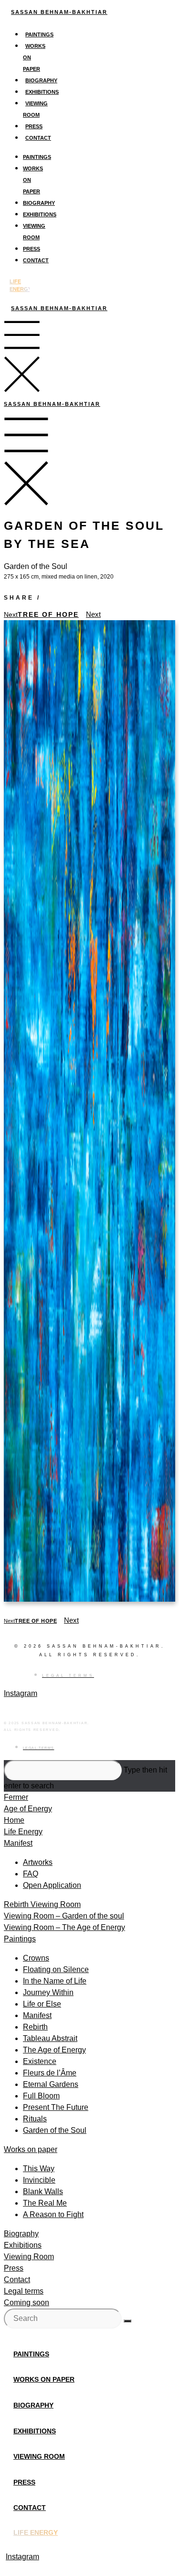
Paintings (39, 34)
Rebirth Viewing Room (42, 1904)
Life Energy (23, 1832)
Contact (38, 138)
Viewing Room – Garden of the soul (64, 1916)
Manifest (18, 1843)
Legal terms (24, 2291)
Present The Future (56, 2107)
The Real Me (45, 2203)
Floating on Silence (56, 1969)
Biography (41, 80)
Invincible (39, 2180)
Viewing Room (29, 2257)
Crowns (36, 1958)
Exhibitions (42, 92)
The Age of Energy (54, 2050)
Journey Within (48, 1992)
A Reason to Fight (53, 2214)
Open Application (52, 1885)
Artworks (38, 1862)
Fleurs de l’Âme (50, 2073)
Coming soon (26, 2303)
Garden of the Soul (55, 2130)
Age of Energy (28, 1809)
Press (34, 126)
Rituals (35, 2119)
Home (14, 1820)
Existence (40, 2061)
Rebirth (35, 2027)
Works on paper (31, 2149)
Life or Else (42, 2004)
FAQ (31, 1874)
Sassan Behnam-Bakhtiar (59, 12)
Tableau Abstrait (50, 2038)
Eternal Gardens (51, 2084)
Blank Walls (43, 2191)
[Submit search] (127, 2321)
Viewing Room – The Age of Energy (64, 1927)
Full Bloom (41, 2096)
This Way (39, 2169)
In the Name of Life (55, 1981)
